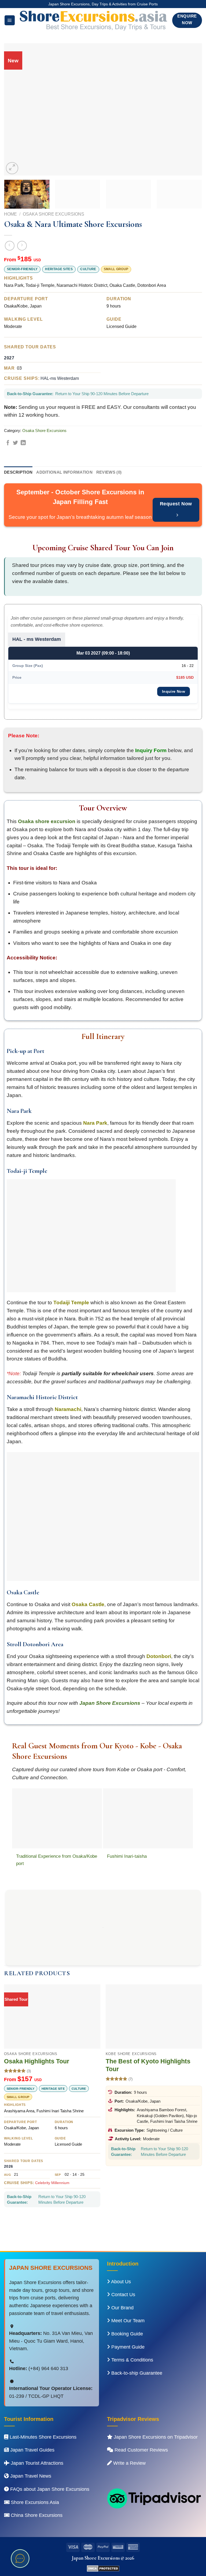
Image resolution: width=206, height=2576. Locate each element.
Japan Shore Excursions (110, 1703)
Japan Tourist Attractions (36, 2463)
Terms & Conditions (132, 2360)
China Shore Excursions (36, 2515)
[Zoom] (12, 168)
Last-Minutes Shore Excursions (42, 2437)
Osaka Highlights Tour (37, 2061)
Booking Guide (126, 2334)
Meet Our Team (127, 2321)
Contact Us (123, 2295)
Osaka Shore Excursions (54, 214)
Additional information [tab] (64, 472)
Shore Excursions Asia (34, 2502)
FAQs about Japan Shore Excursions (49, 2489)
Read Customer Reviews (141, 2450)
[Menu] (10, 20)
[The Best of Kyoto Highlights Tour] (154, 2016)
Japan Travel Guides (32, 2450)
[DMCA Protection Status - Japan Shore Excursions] (103, 2568)
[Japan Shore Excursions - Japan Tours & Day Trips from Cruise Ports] (94, 20)
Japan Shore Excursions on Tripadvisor (155, 2437)
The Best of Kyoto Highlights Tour (148, 2065)
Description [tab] (18, 472)
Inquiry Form (151, 750)
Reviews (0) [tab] (109, 472)
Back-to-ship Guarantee (136, 2373)
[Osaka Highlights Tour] (52, 2016)
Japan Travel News (30, 2476)
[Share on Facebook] (8, 443)
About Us (120, 2282)
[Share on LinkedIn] (23, 443)
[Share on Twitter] (15, 443)
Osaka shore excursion (47, 821)
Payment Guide (127, 2347)
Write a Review (129, 2463)
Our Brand (122, 2308)
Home (10, 214)
